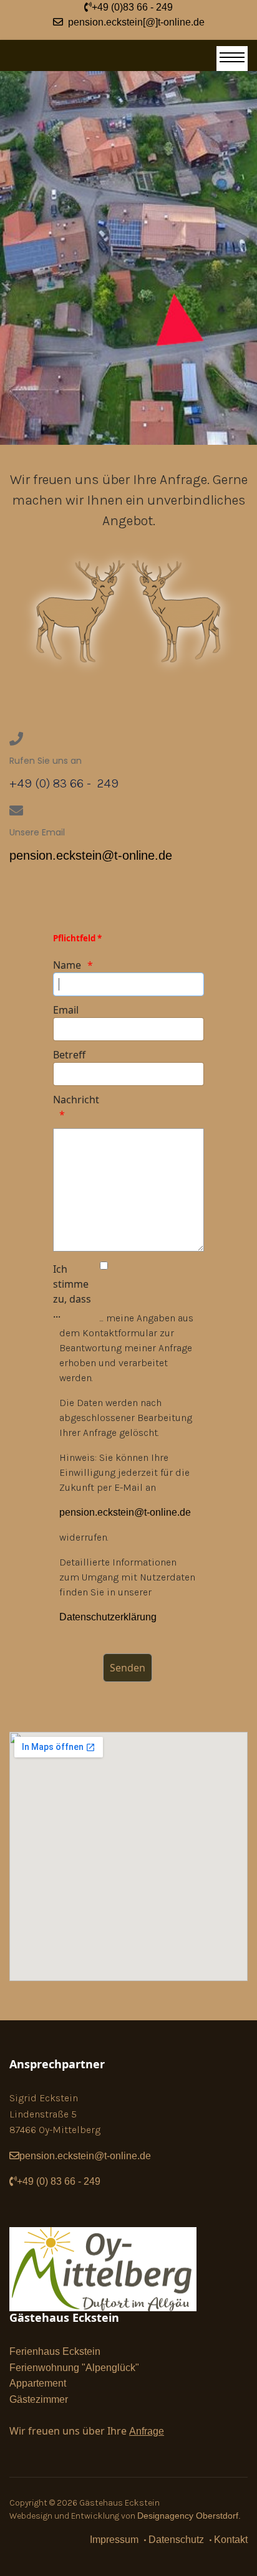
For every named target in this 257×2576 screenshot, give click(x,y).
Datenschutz (176, 2540)
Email (66, 1010)
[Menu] (232, 59)
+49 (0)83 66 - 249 (132, 7)
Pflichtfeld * (77, 938)
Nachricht (76, 1100)
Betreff (69, 1055)
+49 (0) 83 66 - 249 (60, 2181)
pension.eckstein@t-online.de (91, 855)
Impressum (114, 2540)
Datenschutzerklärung (108, 1617)
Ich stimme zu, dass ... (72, 1291)
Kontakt (231, 2540)
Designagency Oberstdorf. (189, 2516)
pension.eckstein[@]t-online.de (134, 22)
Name (67, 965)
